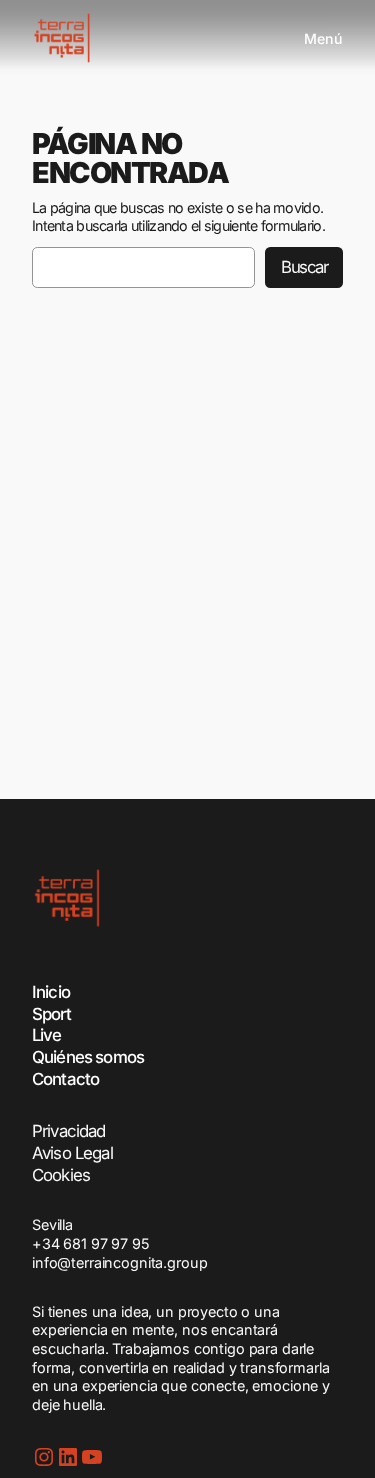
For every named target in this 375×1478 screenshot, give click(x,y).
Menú (323, 38)
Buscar (304, 267)
